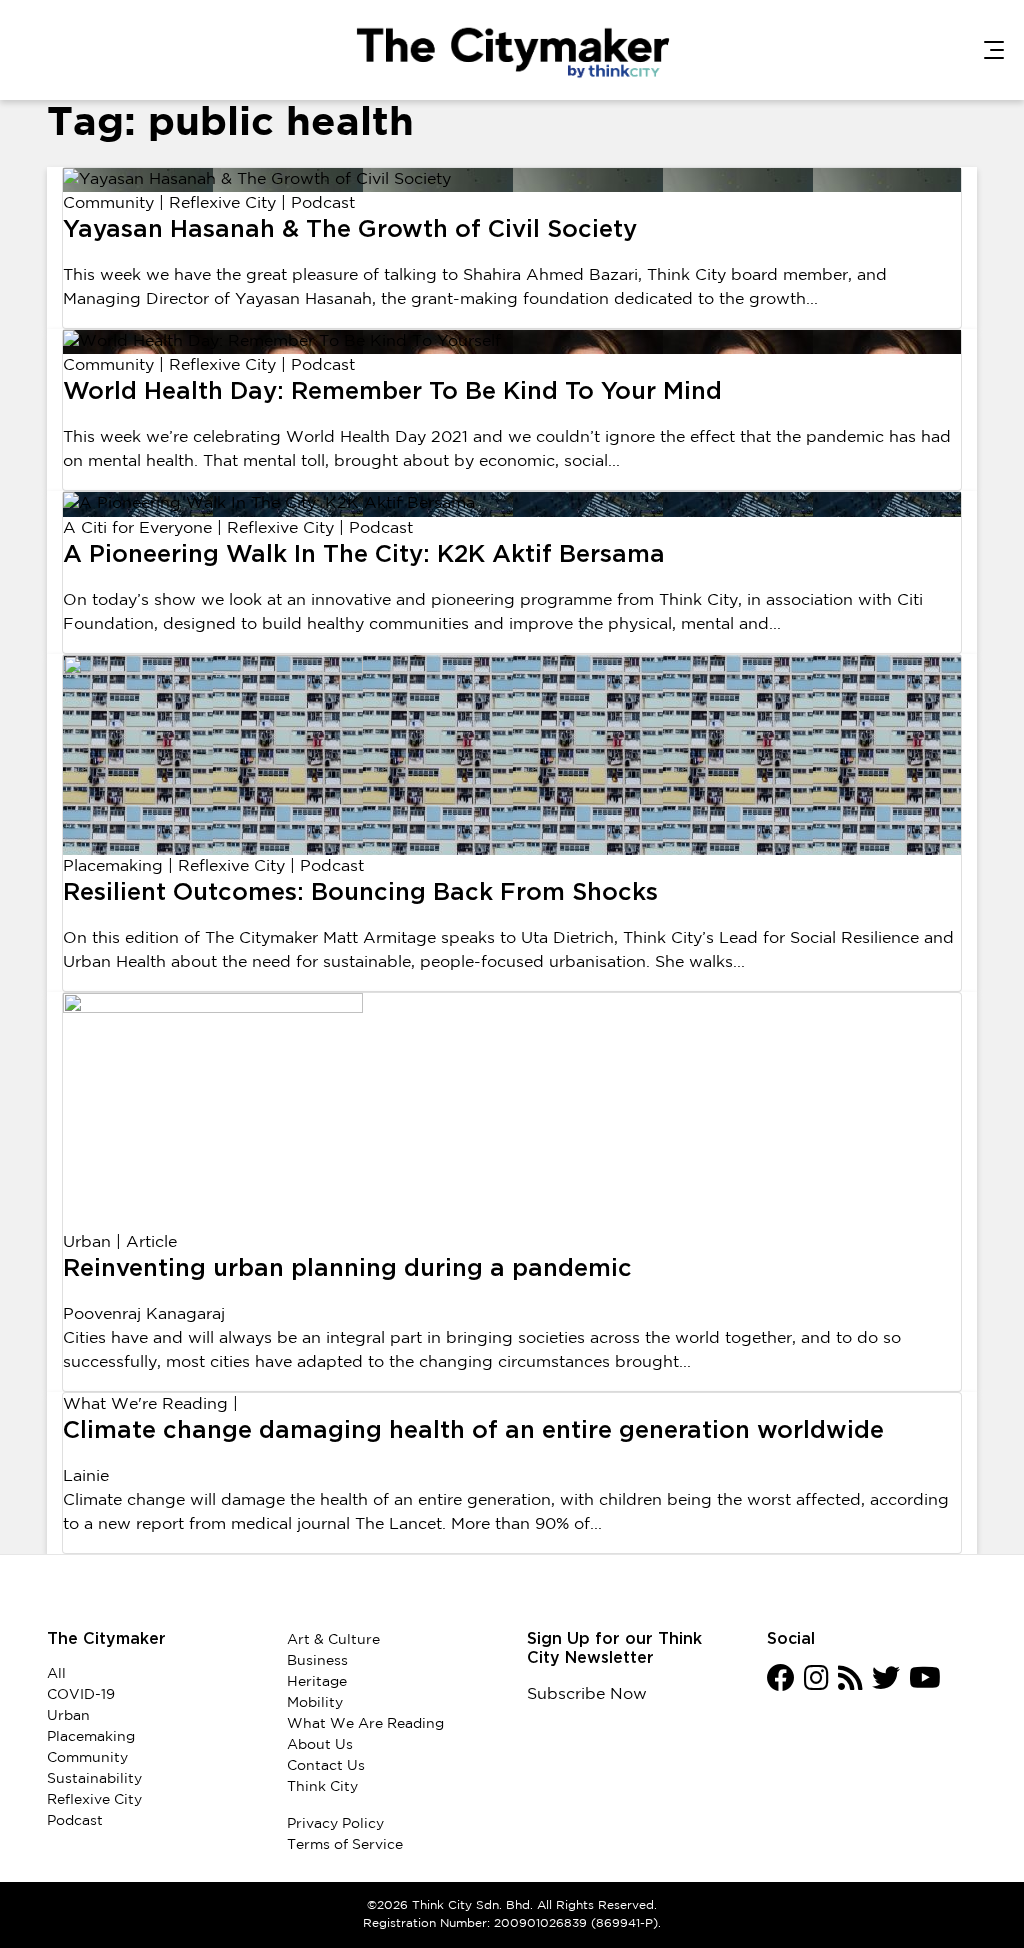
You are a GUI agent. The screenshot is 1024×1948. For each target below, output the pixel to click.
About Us (320, 1745)
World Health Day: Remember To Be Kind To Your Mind (392, 392)
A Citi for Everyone (137, 528)
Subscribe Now (587, 1694)
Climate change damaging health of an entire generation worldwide (473, 1431)
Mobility (315, 1703)
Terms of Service (345, 1845)
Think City (322, 1787)
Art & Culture (333, 1640)
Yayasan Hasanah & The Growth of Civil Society (350, 230)
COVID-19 (81, 1695)
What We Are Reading (365, 1724)
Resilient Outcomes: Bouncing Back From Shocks (360, 893)
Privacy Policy (335, 1824)
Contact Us (326, 1766)
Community (108, 203)
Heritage (317, 1682)
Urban (87, 1242)
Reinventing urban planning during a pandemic (347, 1269)
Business (317, 1661)
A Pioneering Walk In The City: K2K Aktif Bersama (364, 555)
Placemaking (113, 866)
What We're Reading (145, 1404)
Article (151, 1242)
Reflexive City (222, 203)
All (56, 1674)
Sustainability (94, 1779)
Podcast (323, 203)
